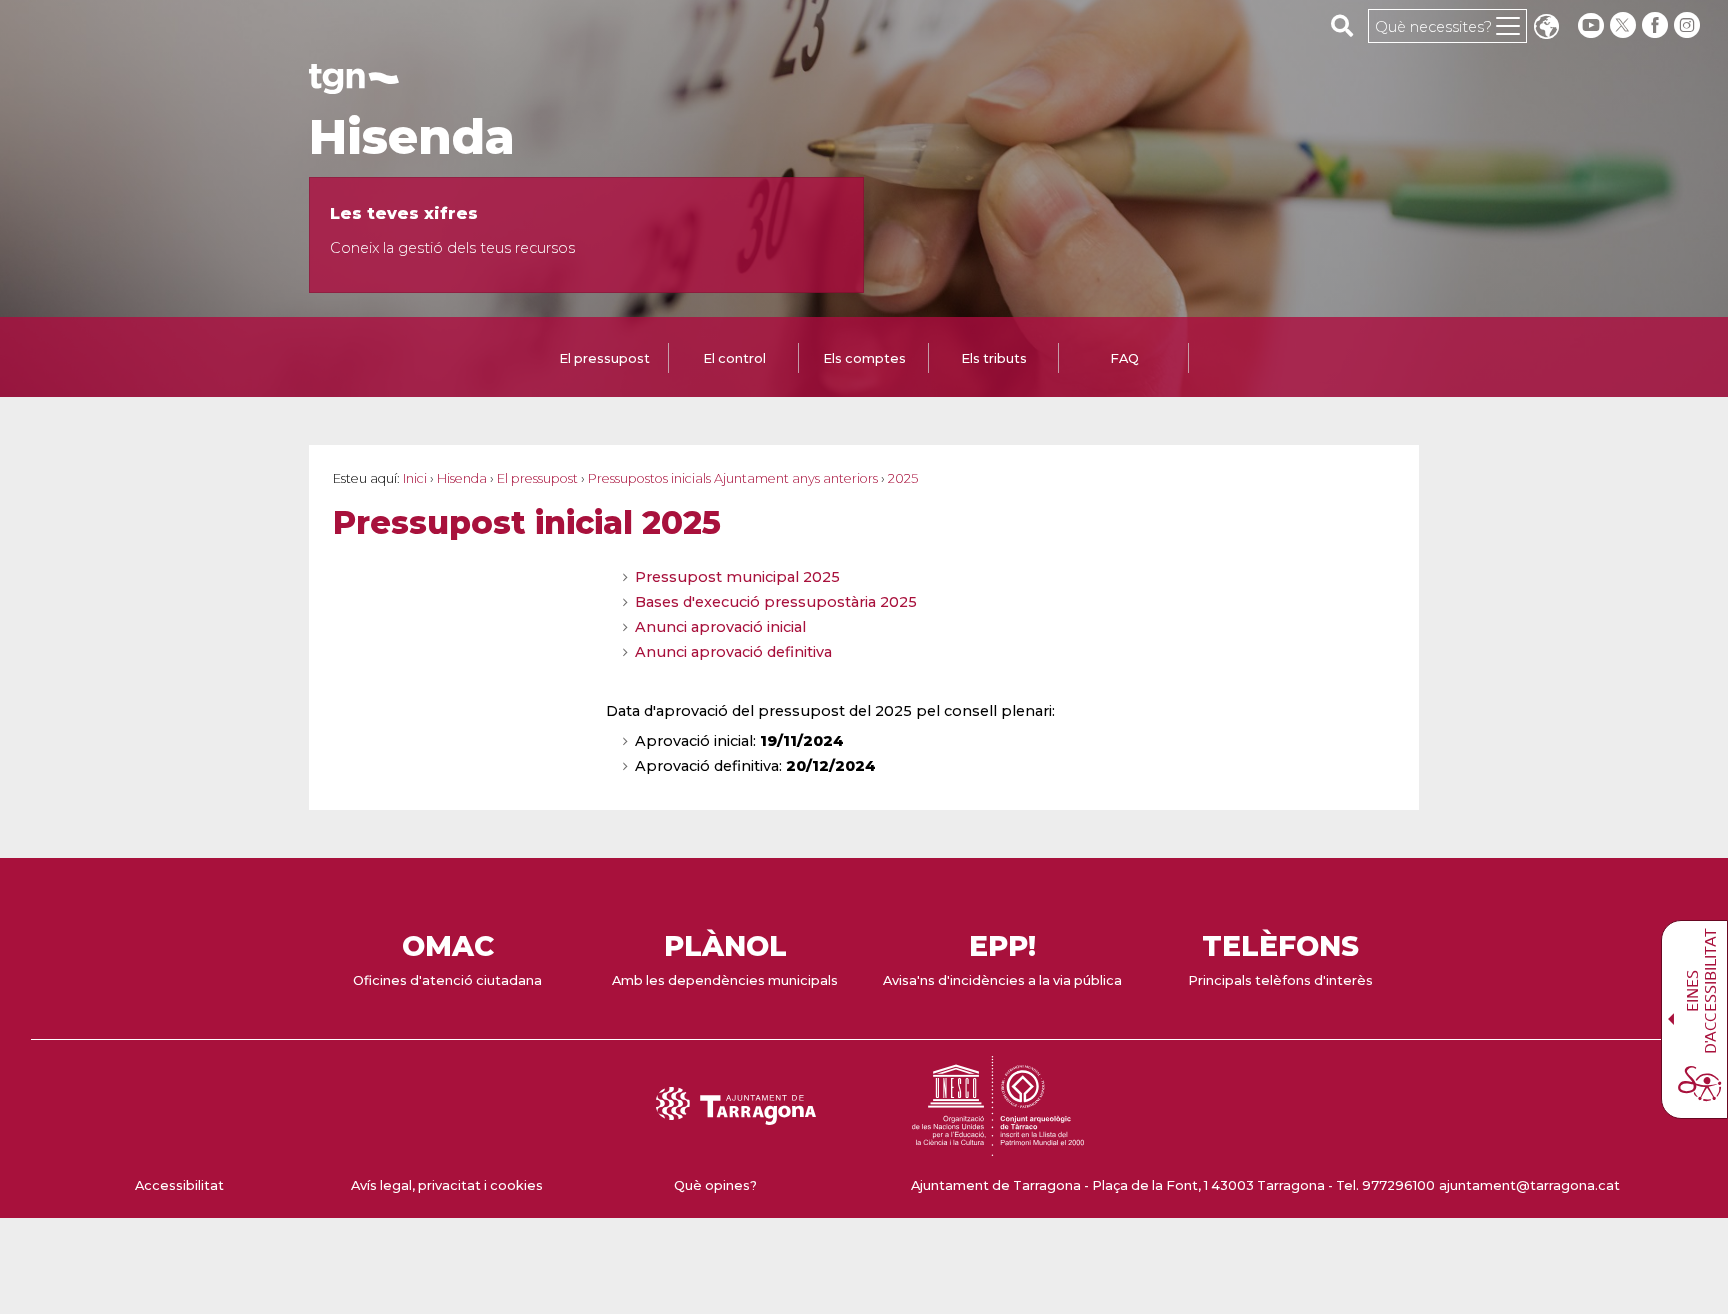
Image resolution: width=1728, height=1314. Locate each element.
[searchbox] (1342, 25)
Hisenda (412, 137)
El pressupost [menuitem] (604, 358)
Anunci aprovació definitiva (733, 652)
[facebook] (1657, 25)
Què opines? (715, 1185)
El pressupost (537, 478)
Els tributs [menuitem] (994, 358)
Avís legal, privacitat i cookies (447, 1185)
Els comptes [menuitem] (864, 358)
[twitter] (1625, 25)
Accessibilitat (179, 1185)
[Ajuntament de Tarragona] (354, 84)
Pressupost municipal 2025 (737, 577)
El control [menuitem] (734, 358)
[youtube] (1591, 25)
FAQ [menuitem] (1124, 358)
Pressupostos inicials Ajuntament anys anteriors (733, 478)
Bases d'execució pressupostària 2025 (776, 602)
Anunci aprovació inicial (720, 627)
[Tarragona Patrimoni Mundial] (998, 1146)
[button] (1546, 28)
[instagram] (1689, 25)
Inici (415, 478)
